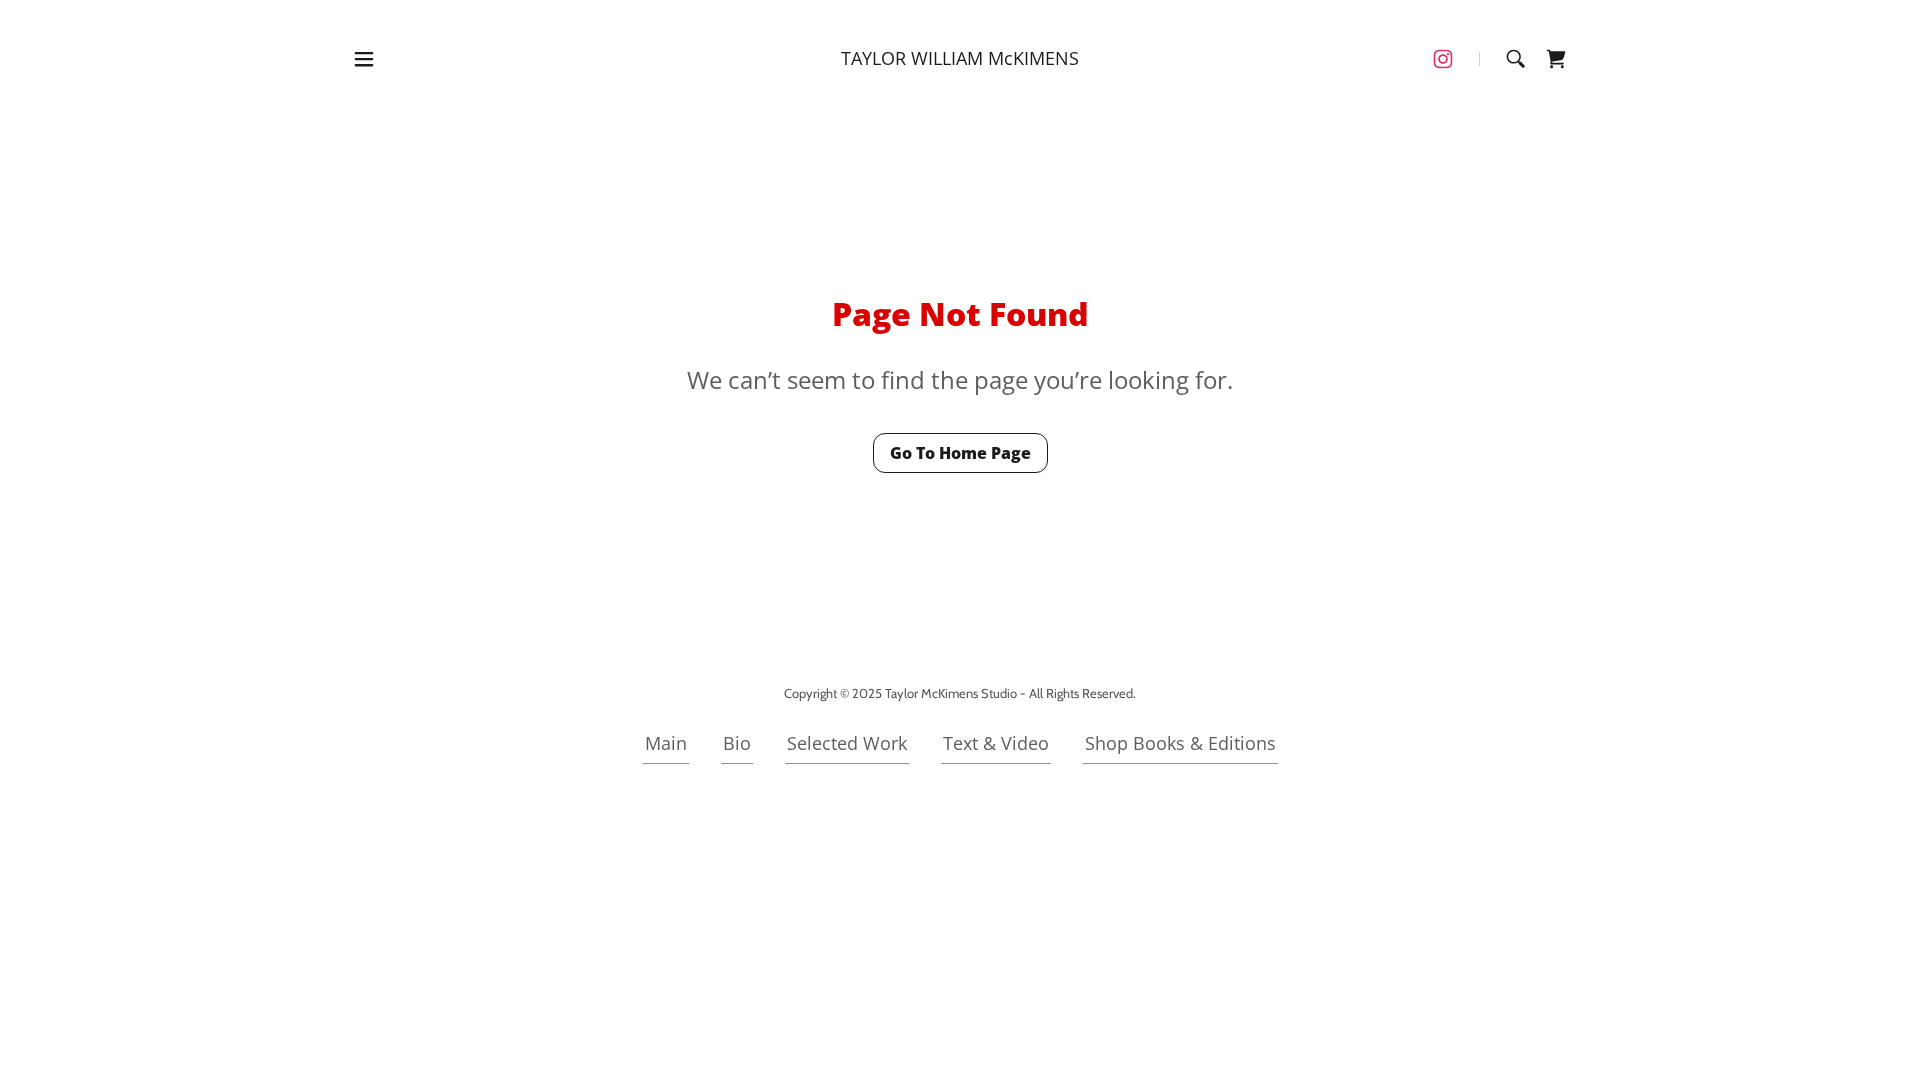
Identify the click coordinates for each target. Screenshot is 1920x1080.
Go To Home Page (960, 453)
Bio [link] (737, 743)
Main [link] (666, 743)
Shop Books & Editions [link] (1180, 743)
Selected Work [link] (847, 743)
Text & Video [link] (996, 743)
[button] (364, 59)
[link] (960, 58)
